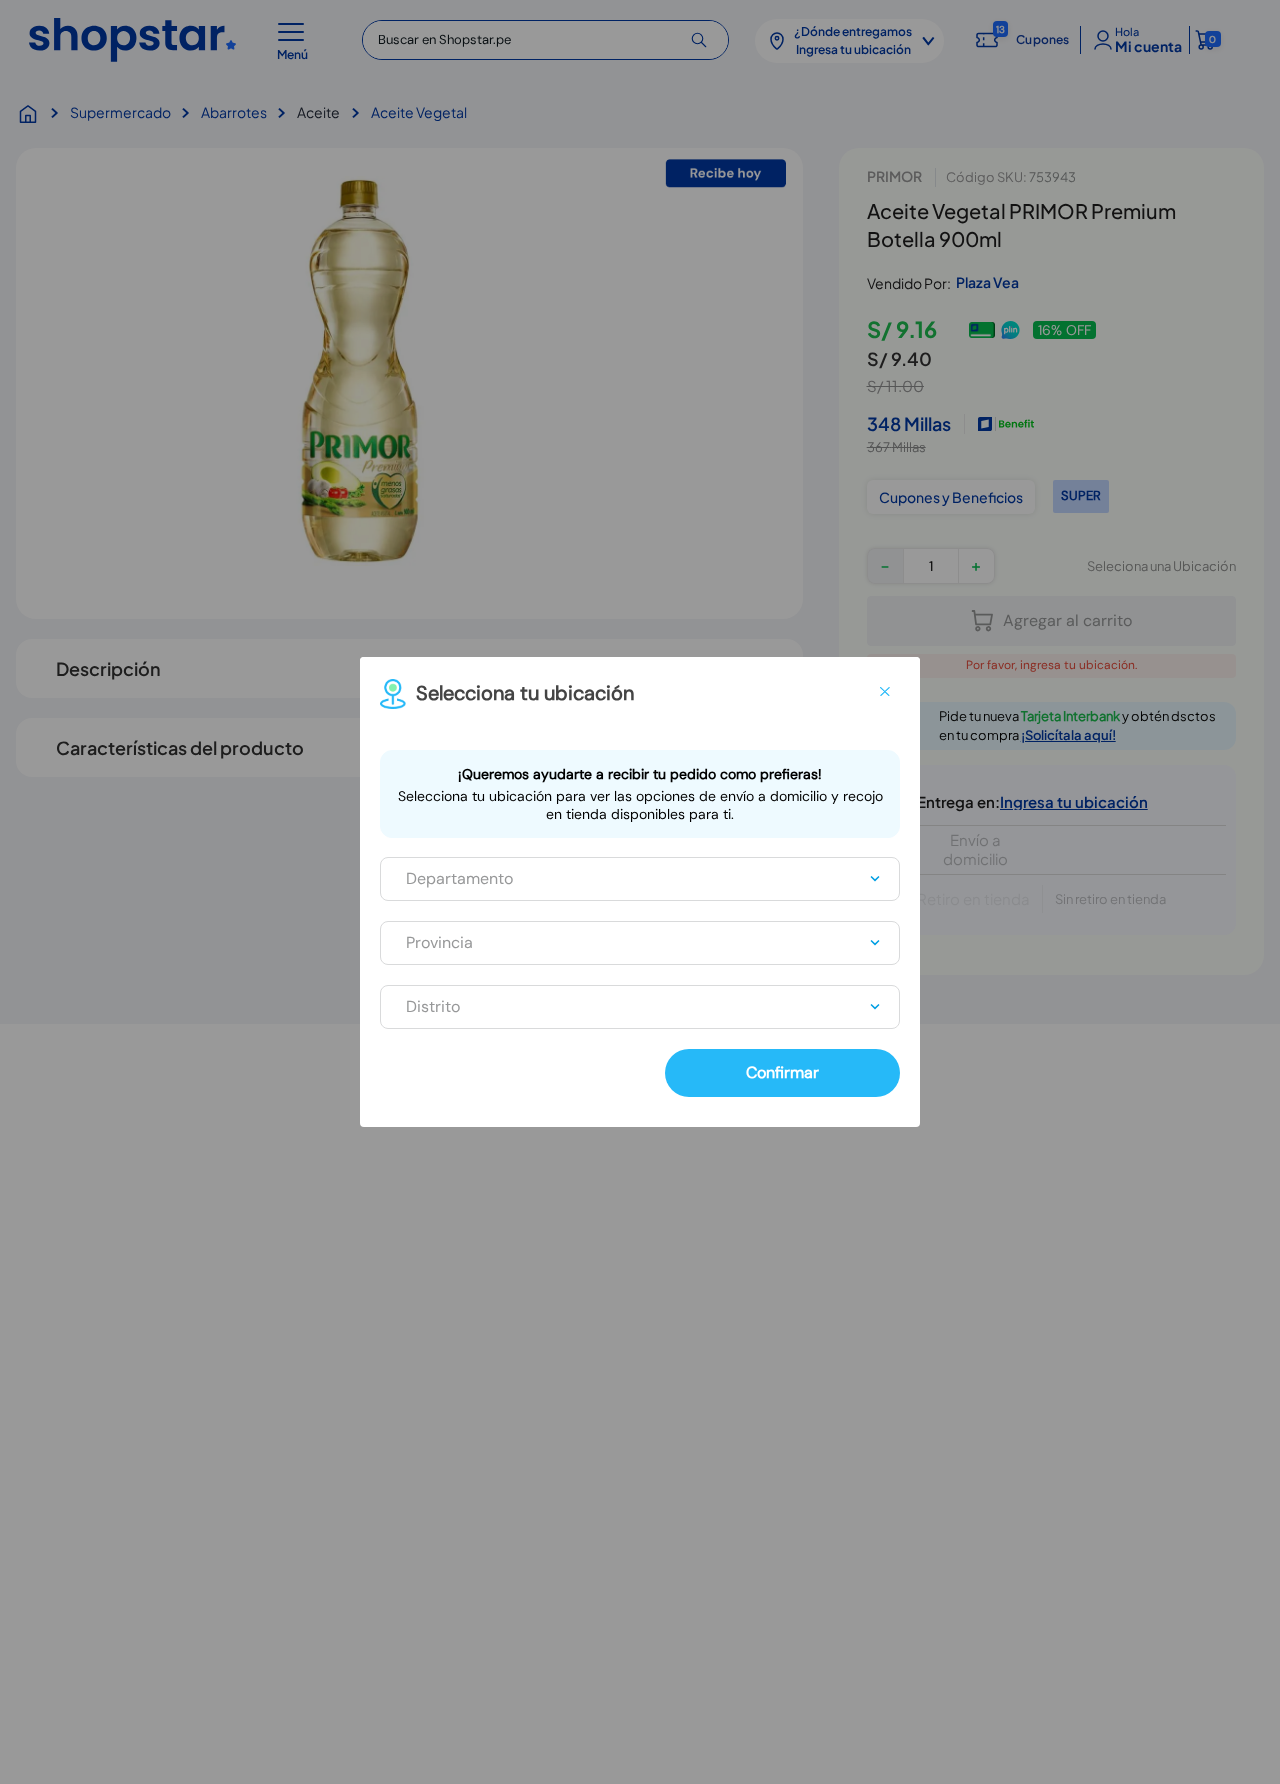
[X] (885, 692)
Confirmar (782, 1072)
